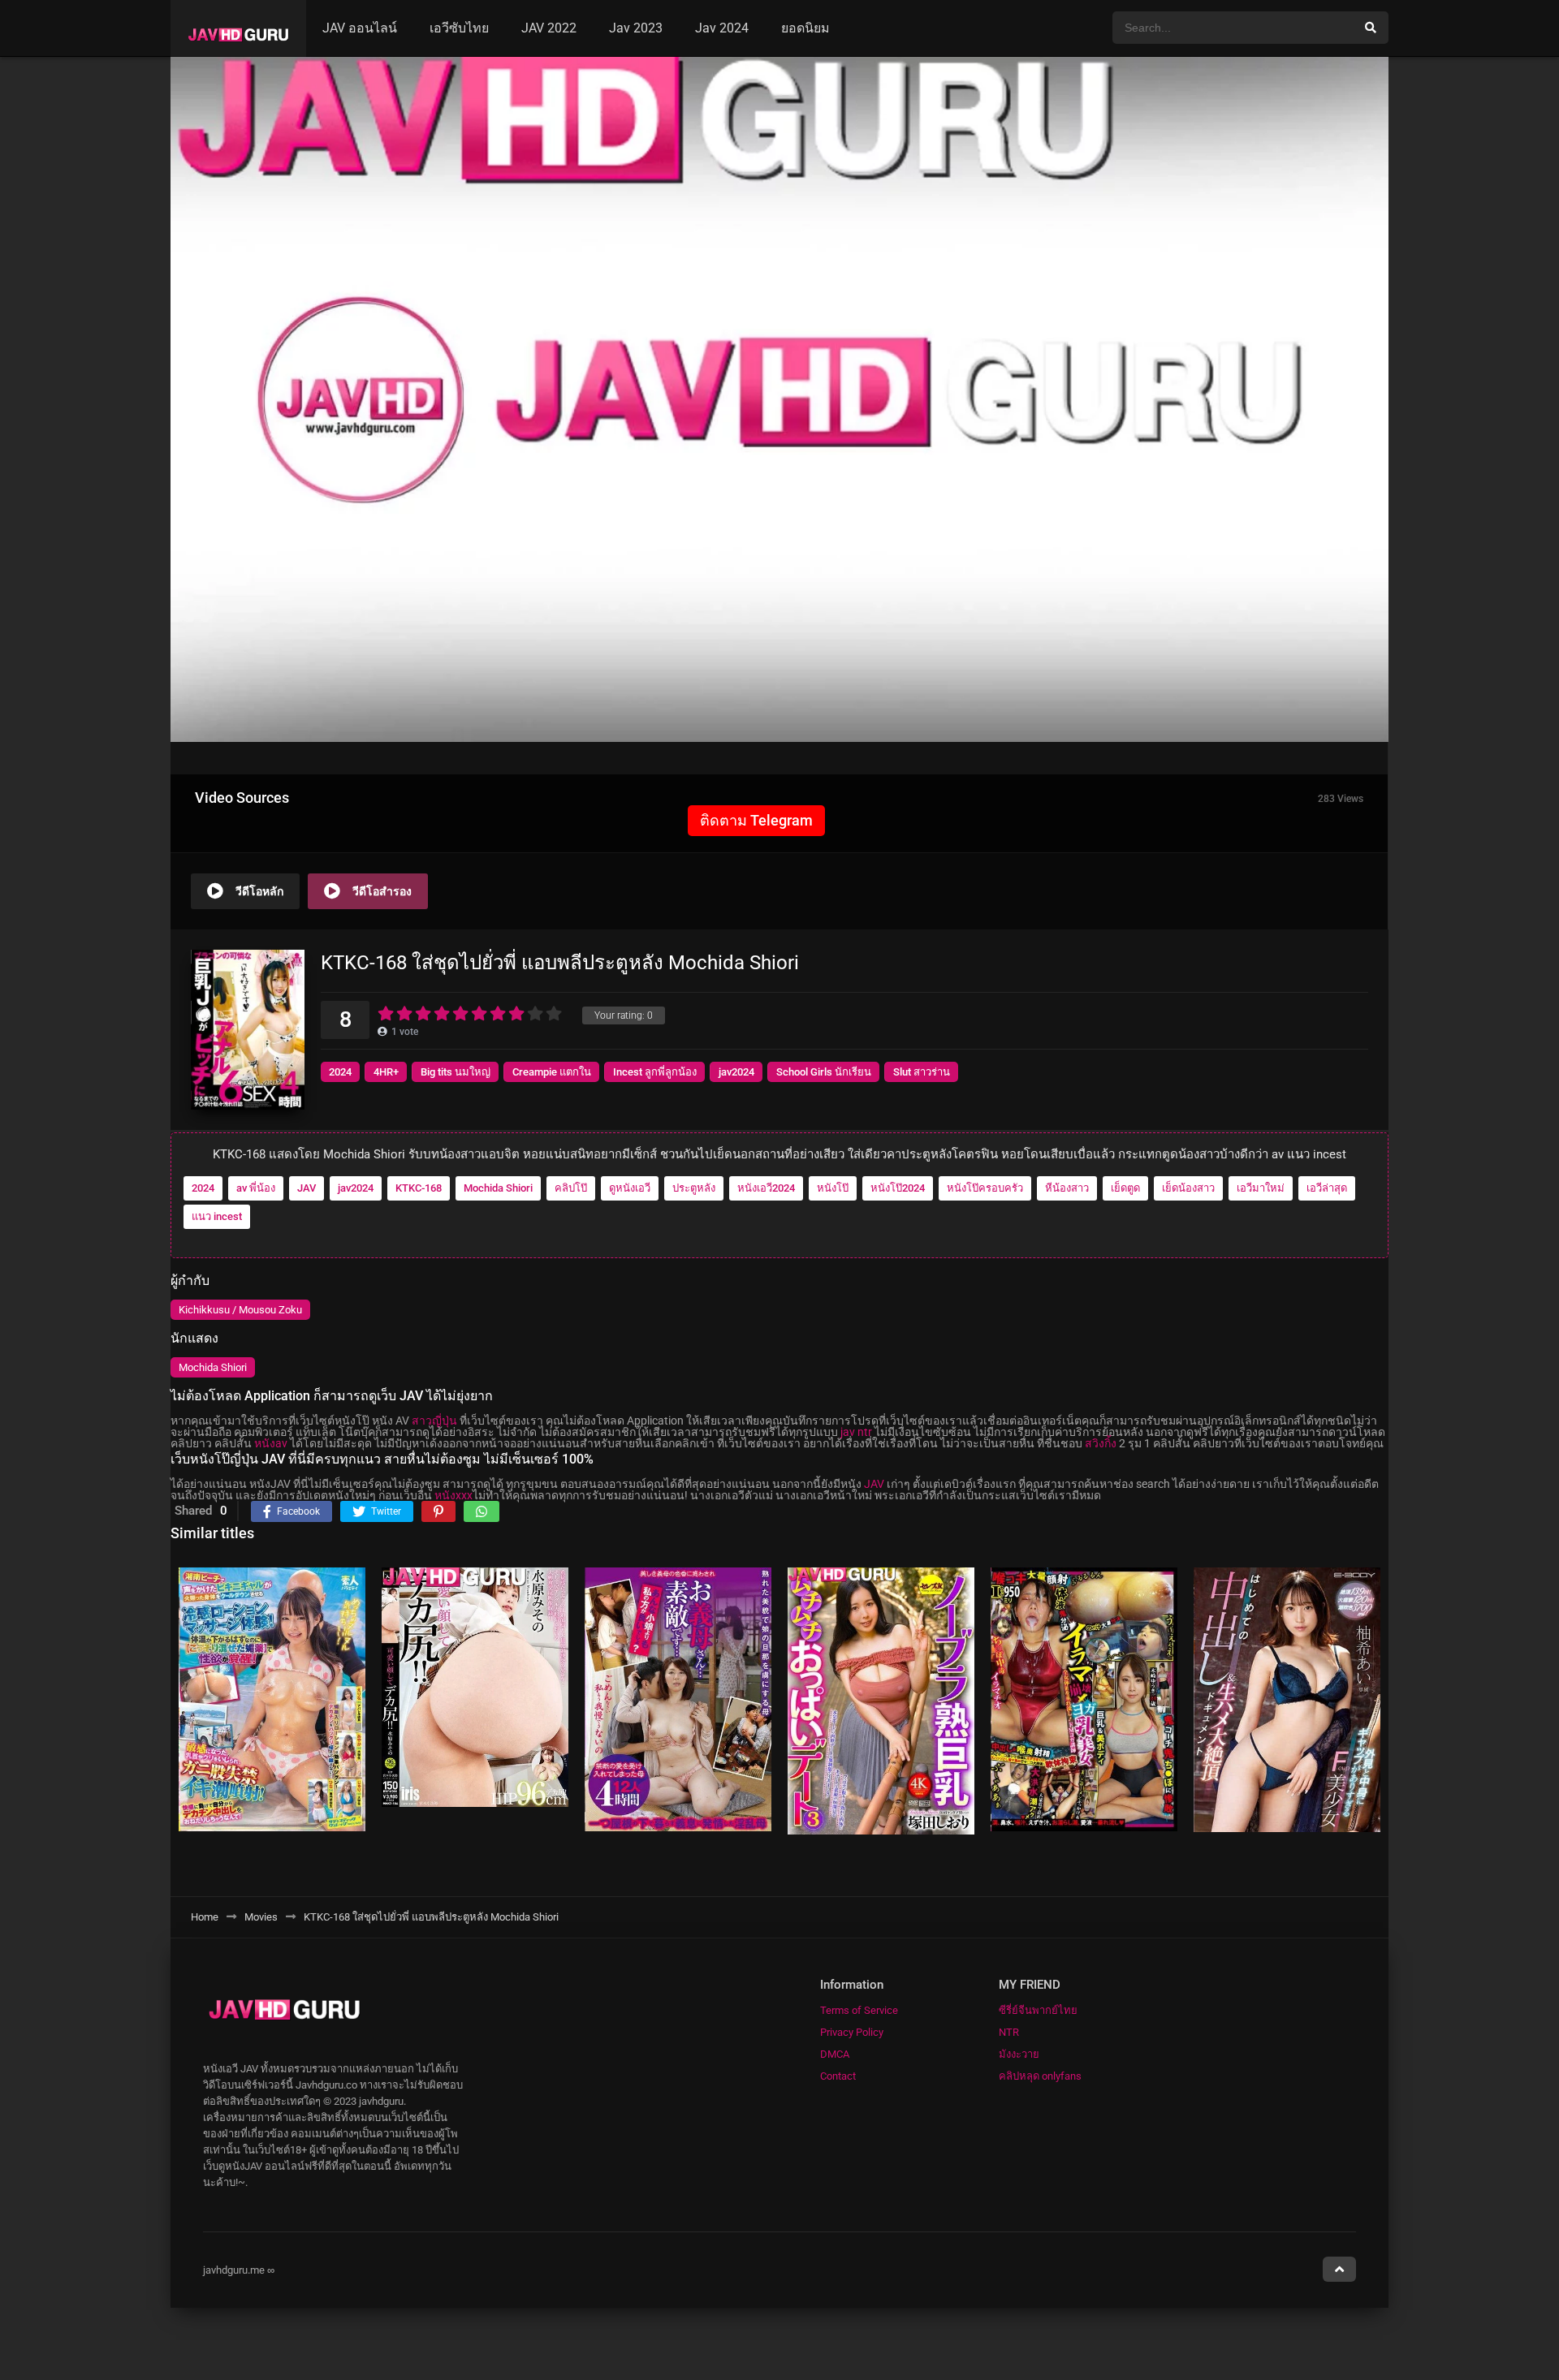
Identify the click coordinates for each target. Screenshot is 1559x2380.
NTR (1009, 2032)
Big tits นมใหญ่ (456, 1072)
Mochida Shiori (498, 1188)
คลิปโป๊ (571, 1188)
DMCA (835, 2054)
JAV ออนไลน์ (360, 28)
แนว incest (217, 1216)
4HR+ (386, 1072)
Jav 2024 (722, 28)
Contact (838, 2076)
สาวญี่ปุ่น (434, 1421)
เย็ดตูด (1125, 1188)
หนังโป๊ (833, 1188)
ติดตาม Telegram (756, 820)
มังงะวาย (1019, 2054)
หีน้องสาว (1067, 1188)
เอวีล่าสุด (1327, 1188)
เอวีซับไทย (459, 28)
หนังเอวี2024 (766, 1188)
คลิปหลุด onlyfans (1040, 2076)
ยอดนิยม (805, 28)
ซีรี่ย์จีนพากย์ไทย (1038, 2010)
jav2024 (736, 1072)
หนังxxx (453, 1495)
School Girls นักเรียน (824, 1072)
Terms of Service (859, 2010)
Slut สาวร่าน (922, 1072)
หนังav (271, 1443)
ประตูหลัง (694, 1188)
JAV (307, 1188)
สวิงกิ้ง (1101, 1443)
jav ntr (856, 1432)
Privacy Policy (852, 2032)
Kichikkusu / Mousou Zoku (240, 1310)
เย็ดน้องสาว (1188, 1188)
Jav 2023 (636, 28)
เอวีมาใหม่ (1261, 1188)
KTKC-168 (419, 1188)
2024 (340, 1072)
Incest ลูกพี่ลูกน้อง (655, 1072)
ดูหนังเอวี (630, 1188)
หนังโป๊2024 (898, 1188)
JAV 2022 (549, 28)
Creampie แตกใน (552, 1072)
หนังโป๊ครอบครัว (985, 1188)
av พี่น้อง (256, 1188)
